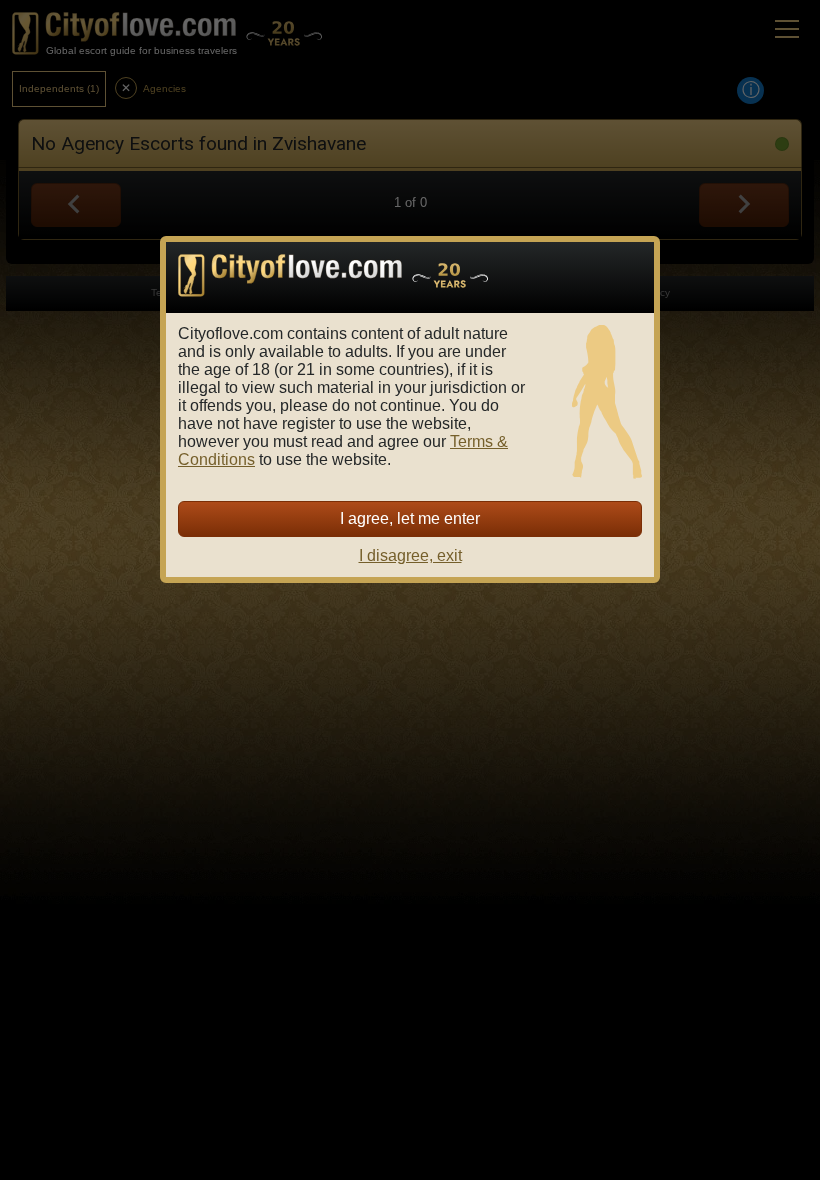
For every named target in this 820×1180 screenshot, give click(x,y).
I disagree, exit (410, 555)
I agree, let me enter (410, 518)
